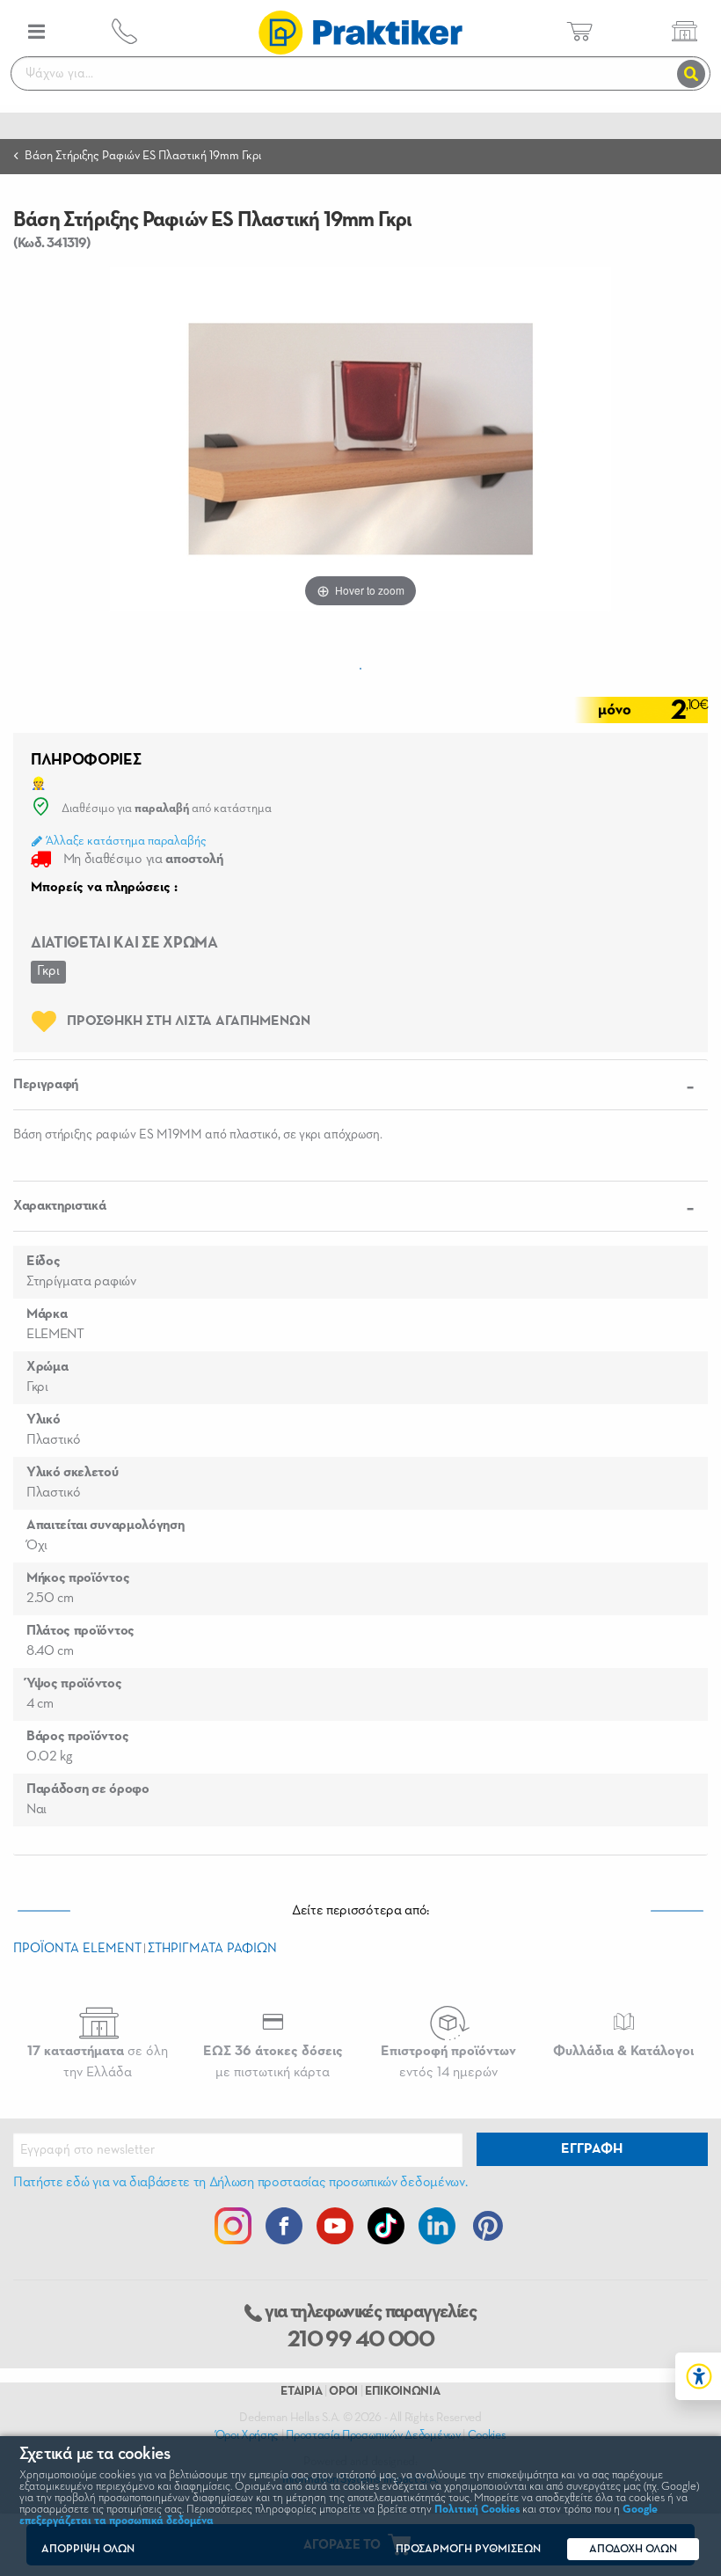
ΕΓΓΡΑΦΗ (592, 2149)
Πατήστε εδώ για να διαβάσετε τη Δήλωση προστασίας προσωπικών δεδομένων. (240, 2183)
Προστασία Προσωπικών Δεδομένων (373, 2435)
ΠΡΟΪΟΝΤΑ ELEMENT (77, 1948)
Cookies (487, 2435)
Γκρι (48, 971)
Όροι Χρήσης (247, 2435)
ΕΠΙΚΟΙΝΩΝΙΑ (402, 2391)
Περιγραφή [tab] (46, 1085)
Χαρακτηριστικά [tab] (60, 1206)
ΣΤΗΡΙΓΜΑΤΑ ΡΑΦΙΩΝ (212, 1948)
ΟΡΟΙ (343, 2391)
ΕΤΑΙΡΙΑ (301, 2391)
